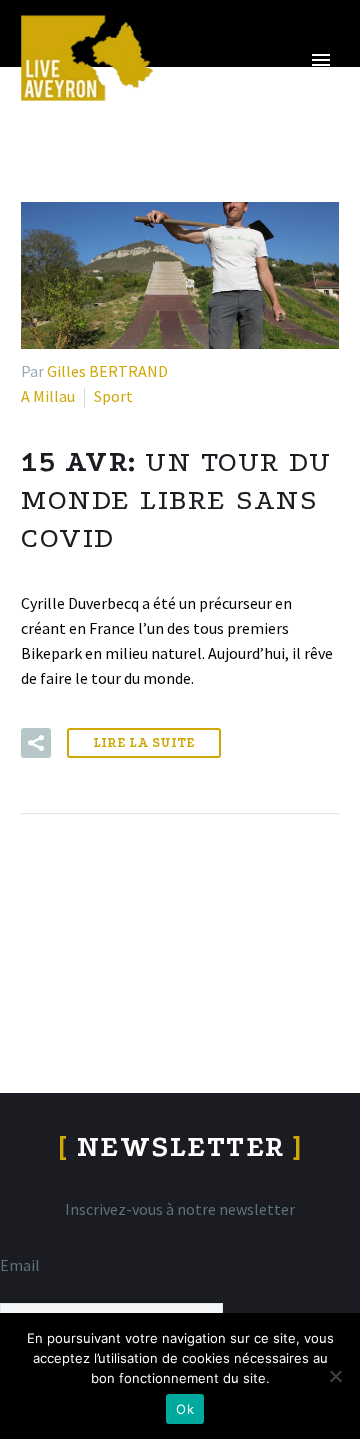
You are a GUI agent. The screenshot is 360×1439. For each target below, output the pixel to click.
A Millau (48, 396)
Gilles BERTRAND (107, 371)
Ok (185, 1409)
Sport (113, 396)
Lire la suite (144, 742)
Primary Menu (321, 60)
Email (20, 1265)
